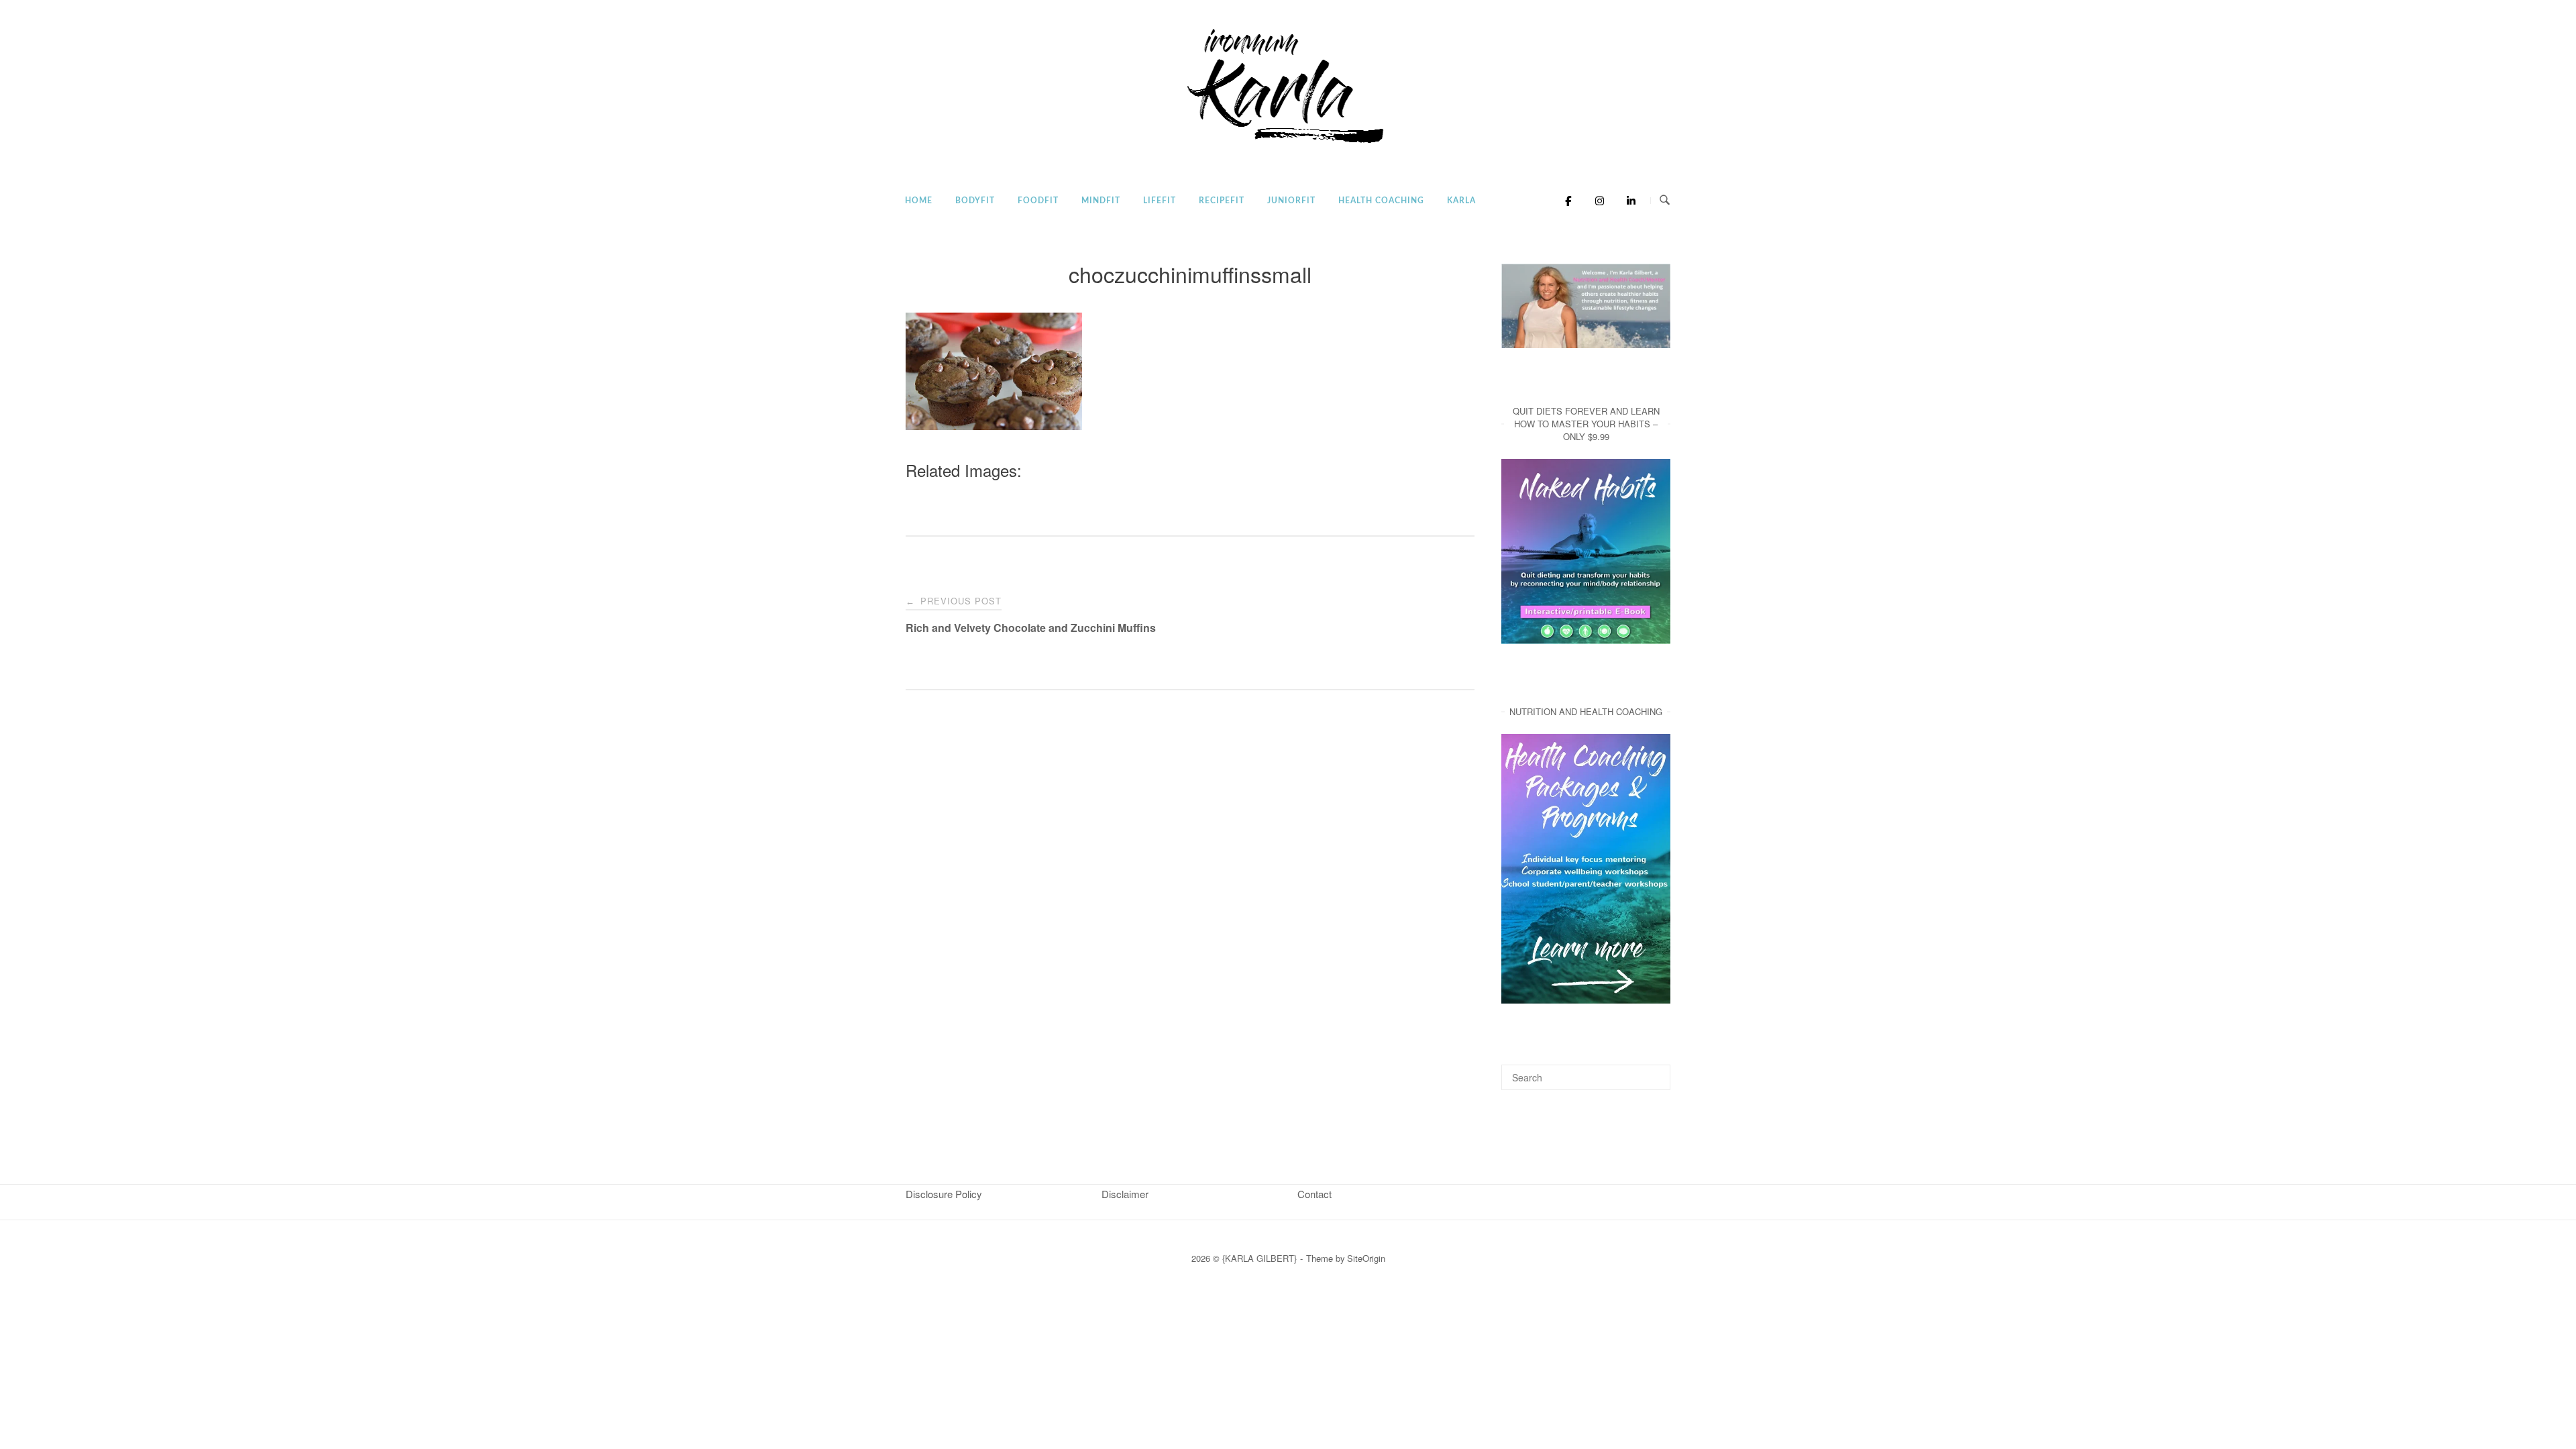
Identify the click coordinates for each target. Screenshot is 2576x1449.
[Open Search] (1665, 200)
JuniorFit (1291, 201)
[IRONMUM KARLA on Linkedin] (1627, 201)
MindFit (1101, 201)
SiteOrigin (1366, 1258)
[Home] (1288, 144)
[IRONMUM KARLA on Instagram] (1596, 201)
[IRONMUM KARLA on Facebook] (1565, 201)
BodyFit (975, 201)
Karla (1461, 201)
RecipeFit (1222, 201)
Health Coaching (1381, 201)
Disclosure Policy (944, 1194)
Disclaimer (1125, 1194)
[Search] (1655, 1071)
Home (919, 201)
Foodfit (1038, 201)
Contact (1314, 1194)
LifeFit (1160, 201)
